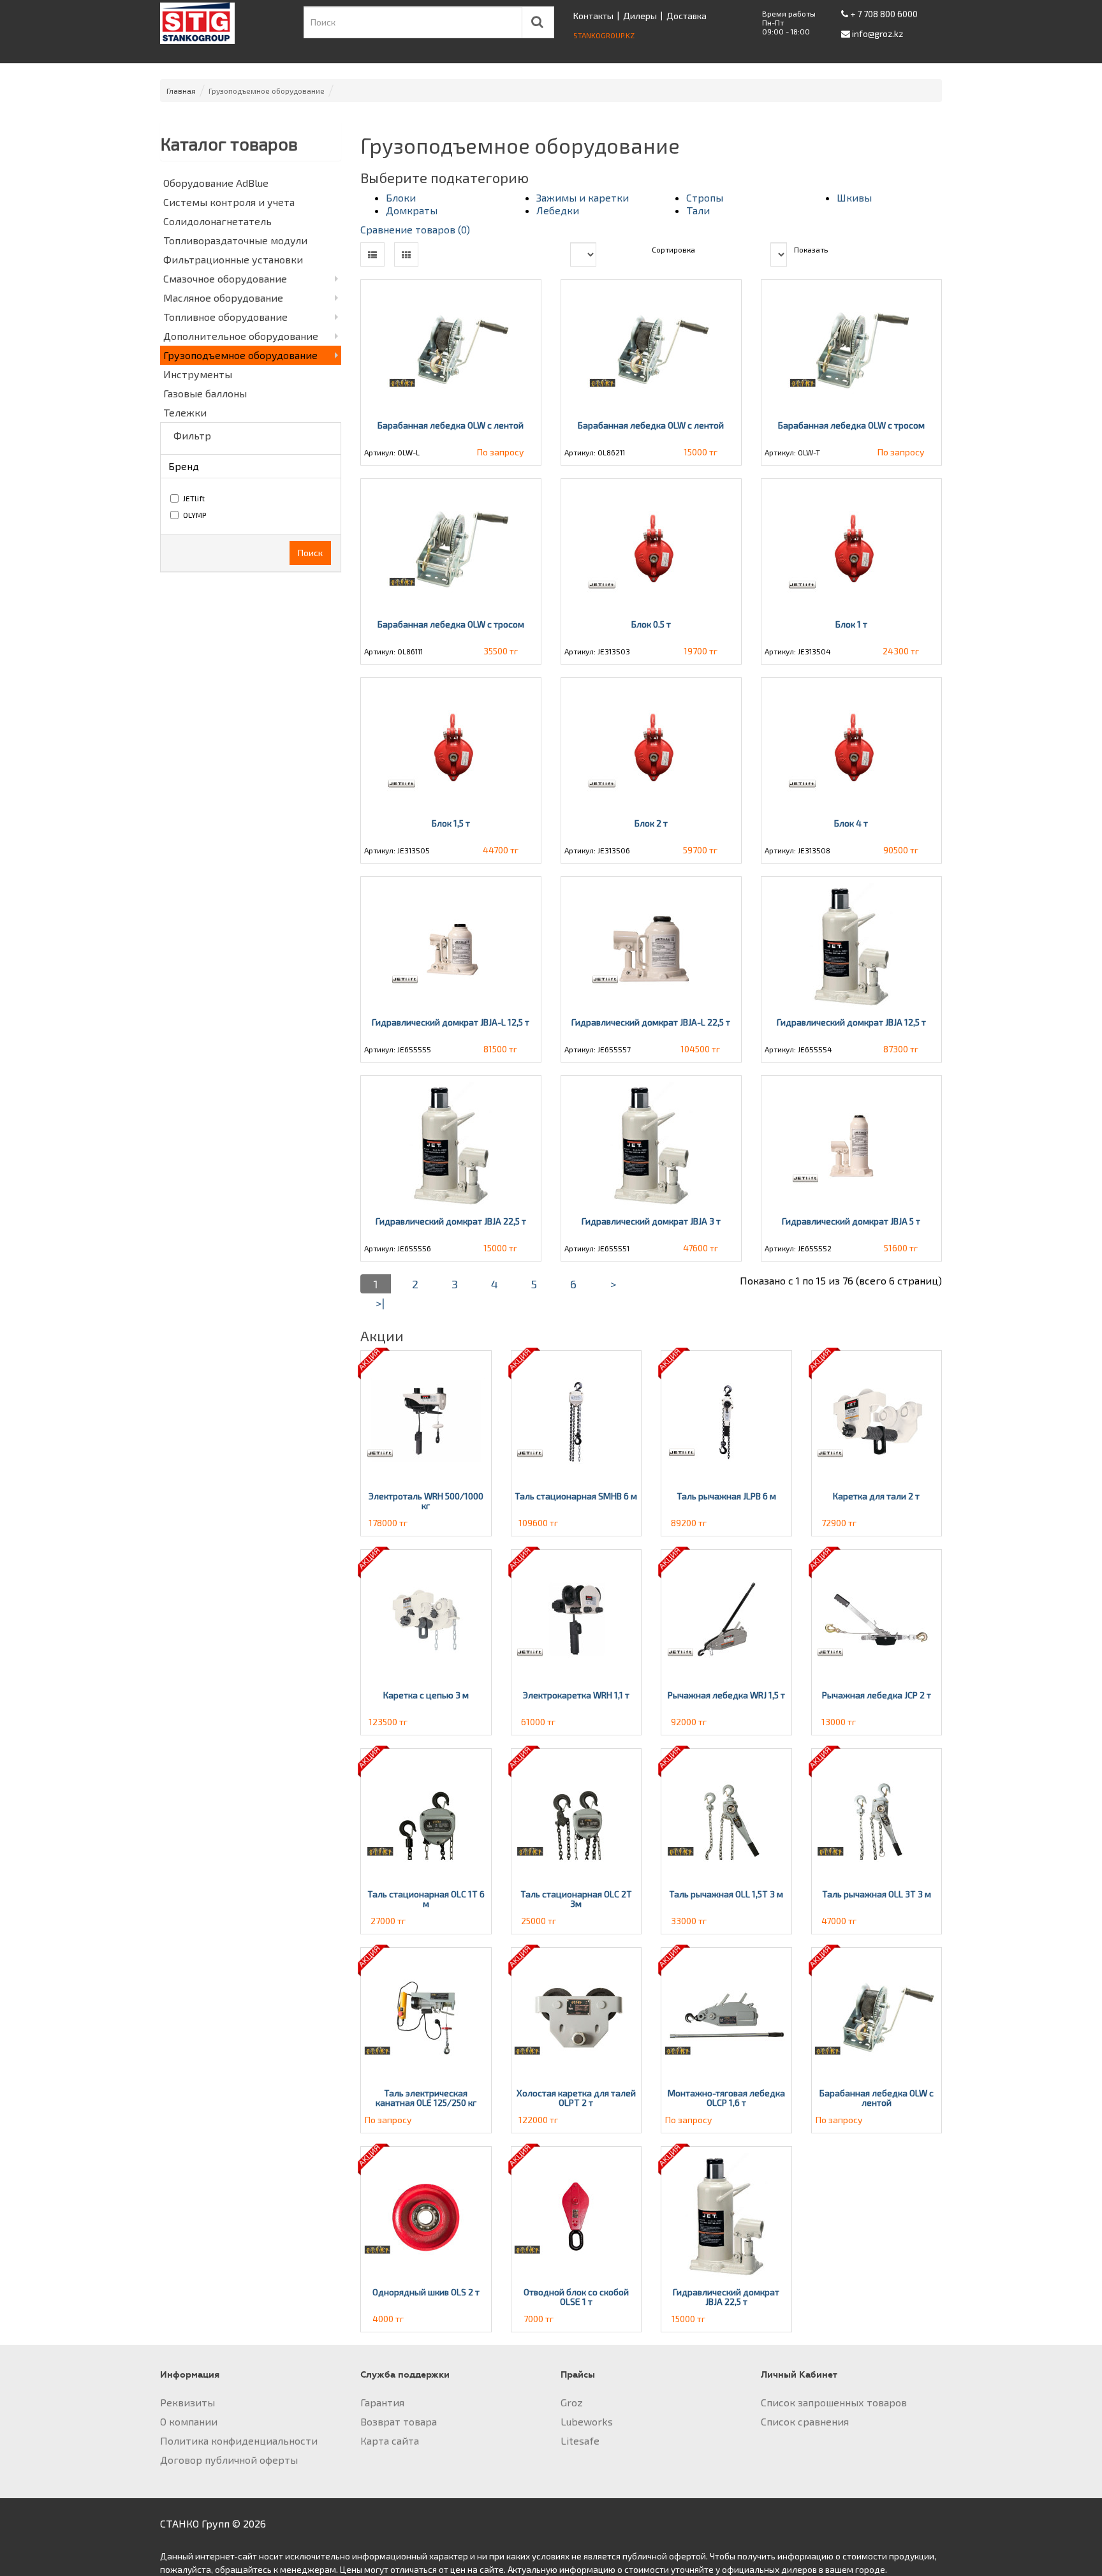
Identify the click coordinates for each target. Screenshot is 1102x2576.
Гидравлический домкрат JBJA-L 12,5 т (451, 1022)
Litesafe (580, 2440)
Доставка (687, 16)
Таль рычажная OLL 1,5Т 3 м (726, 1894)
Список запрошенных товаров (834, 2402)
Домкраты (412, 210)
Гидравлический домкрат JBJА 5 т (851, 1221)
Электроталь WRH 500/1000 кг (426, 1501)
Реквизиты (187, 2402)
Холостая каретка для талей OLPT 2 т (576, 2098)
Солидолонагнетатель (217, 221)
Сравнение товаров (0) (415, 229)
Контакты (593, 16)
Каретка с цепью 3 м (426, 1695)
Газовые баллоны (205, 393)
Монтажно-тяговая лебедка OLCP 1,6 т (726, 2098)
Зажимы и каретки (583, 197)
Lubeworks (587, 2421)
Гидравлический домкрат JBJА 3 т (651, 1221)
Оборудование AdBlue (216, 183)
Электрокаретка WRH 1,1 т (576, 1695)
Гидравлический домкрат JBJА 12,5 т (851, 1022)
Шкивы (854, 197)
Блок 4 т (851, 823)
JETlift (194, 498)
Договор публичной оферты (229, 2460)
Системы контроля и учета (229, 202)
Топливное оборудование (225, 317)
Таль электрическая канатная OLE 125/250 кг (426, 2098)
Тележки (185, 412)
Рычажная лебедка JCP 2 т (877, 1695)
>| (380, 1303)
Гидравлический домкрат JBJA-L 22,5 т (651, 1022)
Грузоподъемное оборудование (240, 355)
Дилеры (640, 16)
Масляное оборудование (223, 298)
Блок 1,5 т (451, 823)
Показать (811, 249)
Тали (698, 210)
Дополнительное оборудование (241, 336)
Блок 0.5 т (651, 624)
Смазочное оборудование (225, 278)
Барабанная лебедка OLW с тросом (851, 425)
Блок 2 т (651, 823)
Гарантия (382, 2402)
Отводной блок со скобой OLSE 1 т (576, 2297)
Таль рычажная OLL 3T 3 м (877, 1894)
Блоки (401, 197)
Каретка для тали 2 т (876, 1496)
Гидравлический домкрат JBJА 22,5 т (451, 1221)
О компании (189, 2421)
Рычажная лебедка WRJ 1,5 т (726, 1695)
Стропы (705, 197)
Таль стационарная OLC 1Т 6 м (426, 1899)
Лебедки (558, 210)
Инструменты (198, 374)
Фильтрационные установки (233, 259)
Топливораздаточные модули (235, 240)
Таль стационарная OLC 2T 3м (576, 1899)
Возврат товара (399, 2421)
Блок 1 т (851, 624)
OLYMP (195, 515)
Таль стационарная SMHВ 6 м (576, 1496)
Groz (572, 2402)
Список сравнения (805, 2421)
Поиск (310, 553)
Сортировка (673, 249)
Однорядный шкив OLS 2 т (426, 2292)
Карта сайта (390, 2440)
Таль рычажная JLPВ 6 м (726, 1496)
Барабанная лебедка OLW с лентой (451, 425)
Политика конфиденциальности (239, 2440)
